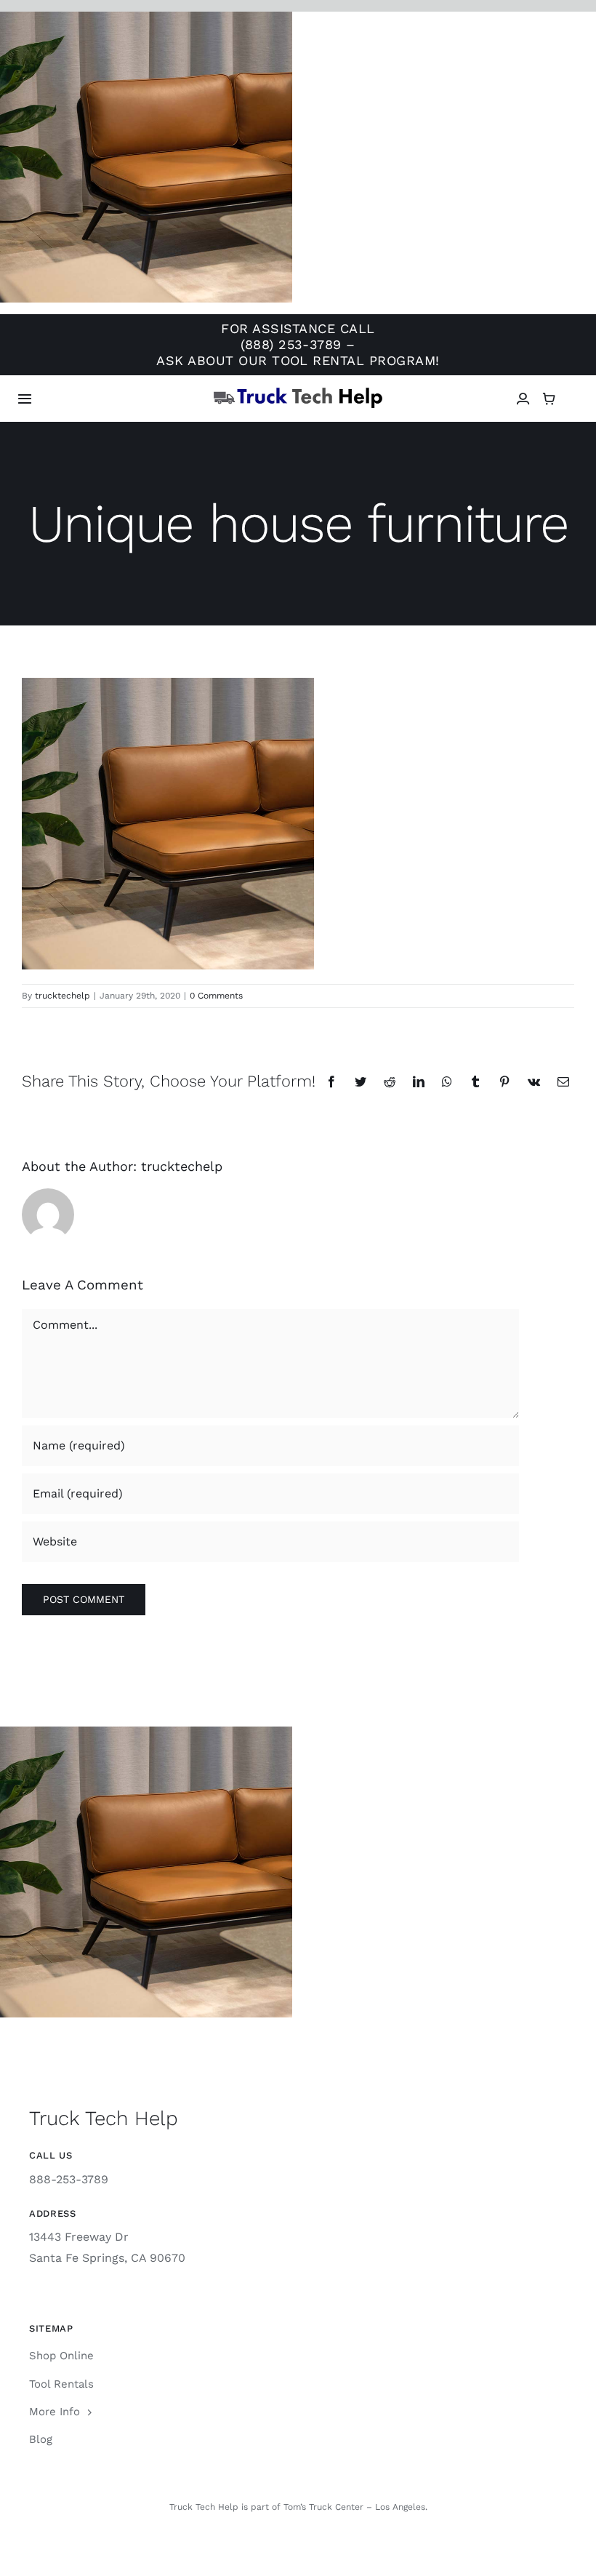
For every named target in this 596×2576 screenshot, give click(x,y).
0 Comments (216, 996)
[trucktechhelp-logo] (298, 392)
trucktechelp (63, 996)
